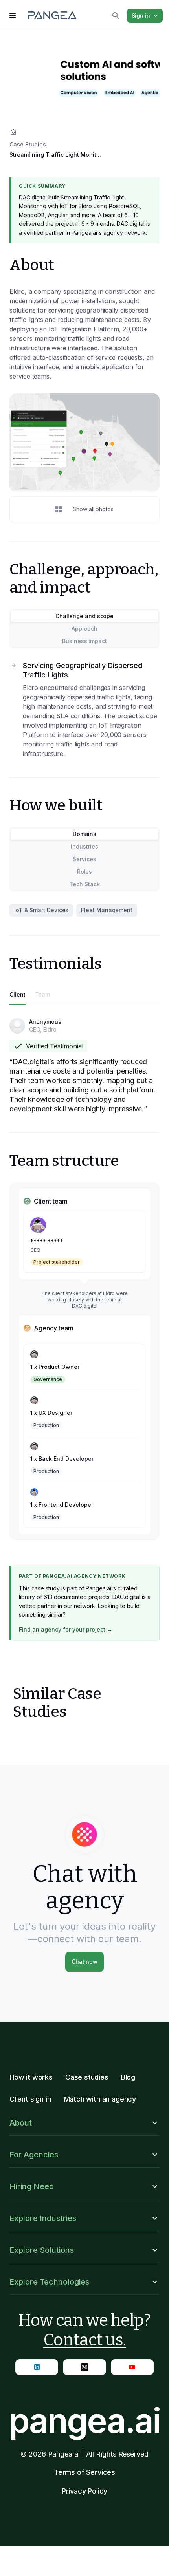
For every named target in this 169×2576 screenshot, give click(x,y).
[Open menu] (13, 16)
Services (84, 859)
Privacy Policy (85, 2491)
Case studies (87, 2077)
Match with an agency (100, 2099)
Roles (85, 872)
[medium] (84, 2367)
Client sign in (30, 2099)
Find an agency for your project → (66, 1629)
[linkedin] (37, 2367)
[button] (84, 2123)
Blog (128, 2077)
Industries (84, 846)
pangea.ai (84, 2420)
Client (17, 994)
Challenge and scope (84, 616)
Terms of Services (84, 2472)
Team (43, 994)
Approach (84, 628)
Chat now (84, 1962)
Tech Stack (84, 884)
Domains (84, 834)
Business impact (84, 641)
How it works (31, 2077)
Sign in (141, 16)
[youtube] (132, 2367)
